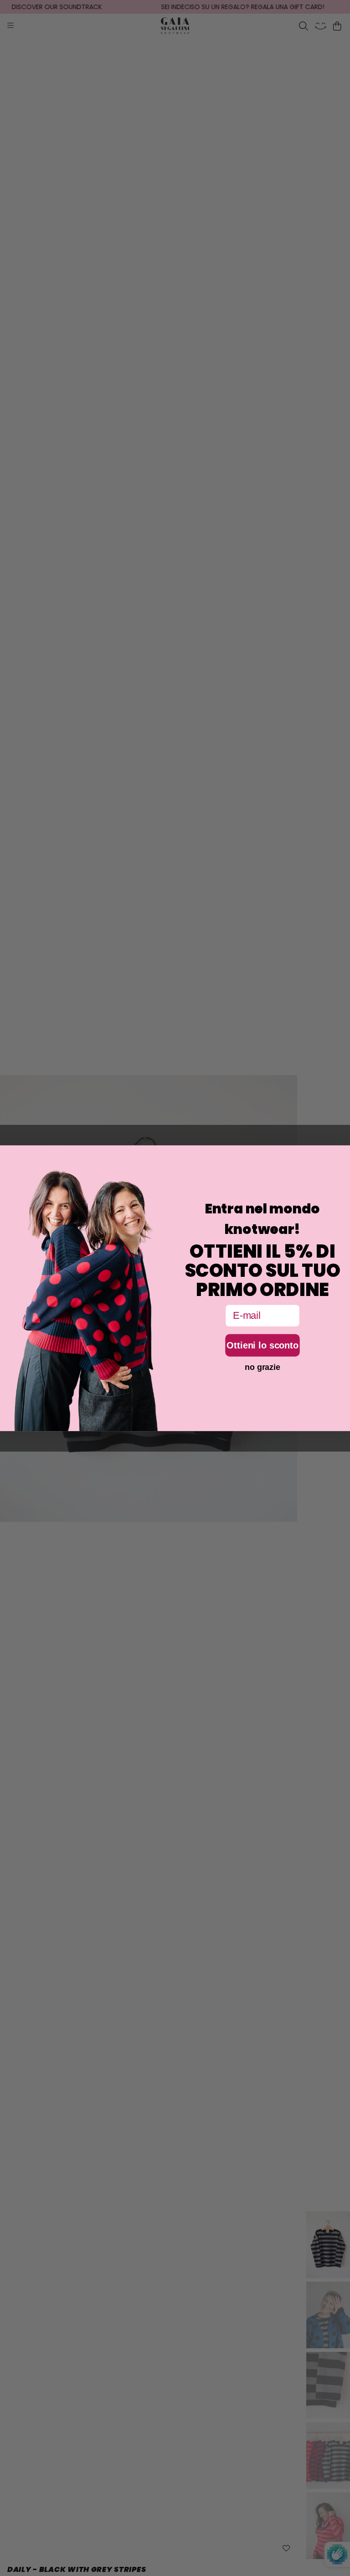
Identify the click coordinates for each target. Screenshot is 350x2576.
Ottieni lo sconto (262, 1345)
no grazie (262, 1367)
